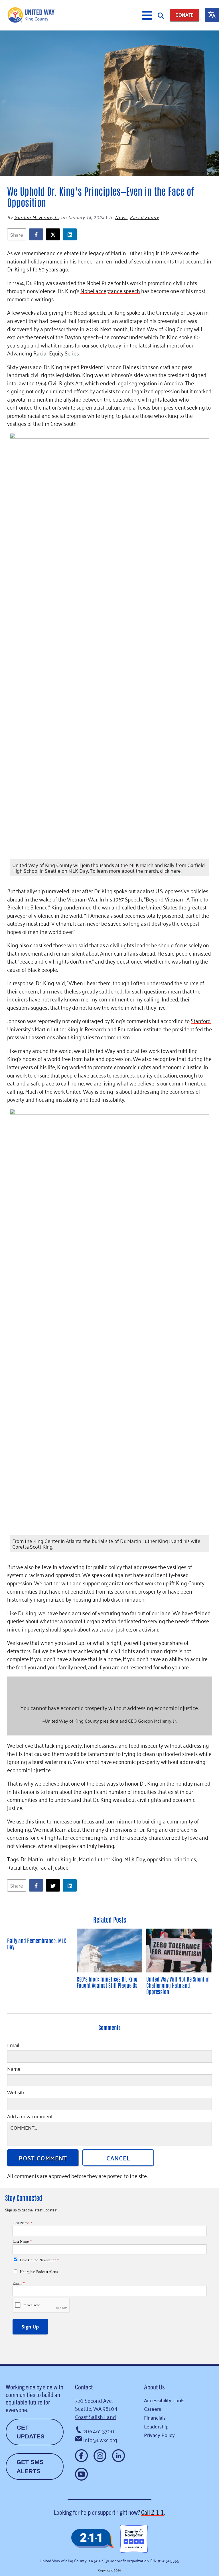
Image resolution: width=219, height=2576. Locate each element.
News (121, 217)
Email (13, 2046)
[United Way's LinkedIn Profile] (118, 2456)
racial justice (54, 1867)
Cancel (118, 2158)
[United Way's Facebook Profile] (81, 2456)
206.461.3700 (99, 2431)
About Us (154, 2387)
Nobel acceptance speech (110, 290)
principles (185, 1859)
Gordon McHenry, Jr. (36, 217)
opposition (159, 1859)
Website (16, 2093)
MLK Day (135, 1859)
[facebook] (37, 235)
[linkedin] (71, 235)
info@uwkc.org (100, 2439)
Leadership (156, 2426)
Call (153, 2512)
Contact (84, 2387)
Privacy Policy (159, 2435)
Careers (153, 2409)
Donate (184, 15)
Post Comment (43, 2158)
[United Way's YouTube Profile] (81, 2474)
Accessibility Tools (164, 2400)
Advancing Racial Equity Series (43, 353)
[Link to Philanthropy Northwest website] (92, 2539)
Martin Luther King (101, 1859)
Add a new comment (30, 2117)
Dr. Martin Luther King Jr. (49, 1859)
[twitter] (54, 235)
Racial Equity (144, 217)
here (176, 870)
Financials (155, 2417)
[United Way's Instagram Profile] (100, 2456)
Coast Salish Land (96, 2416)
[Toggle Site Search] (161, 15)
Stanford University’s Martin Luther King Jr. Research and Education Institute (109, 1025)
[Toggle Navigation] (147, 15)
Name (14, 2069)
